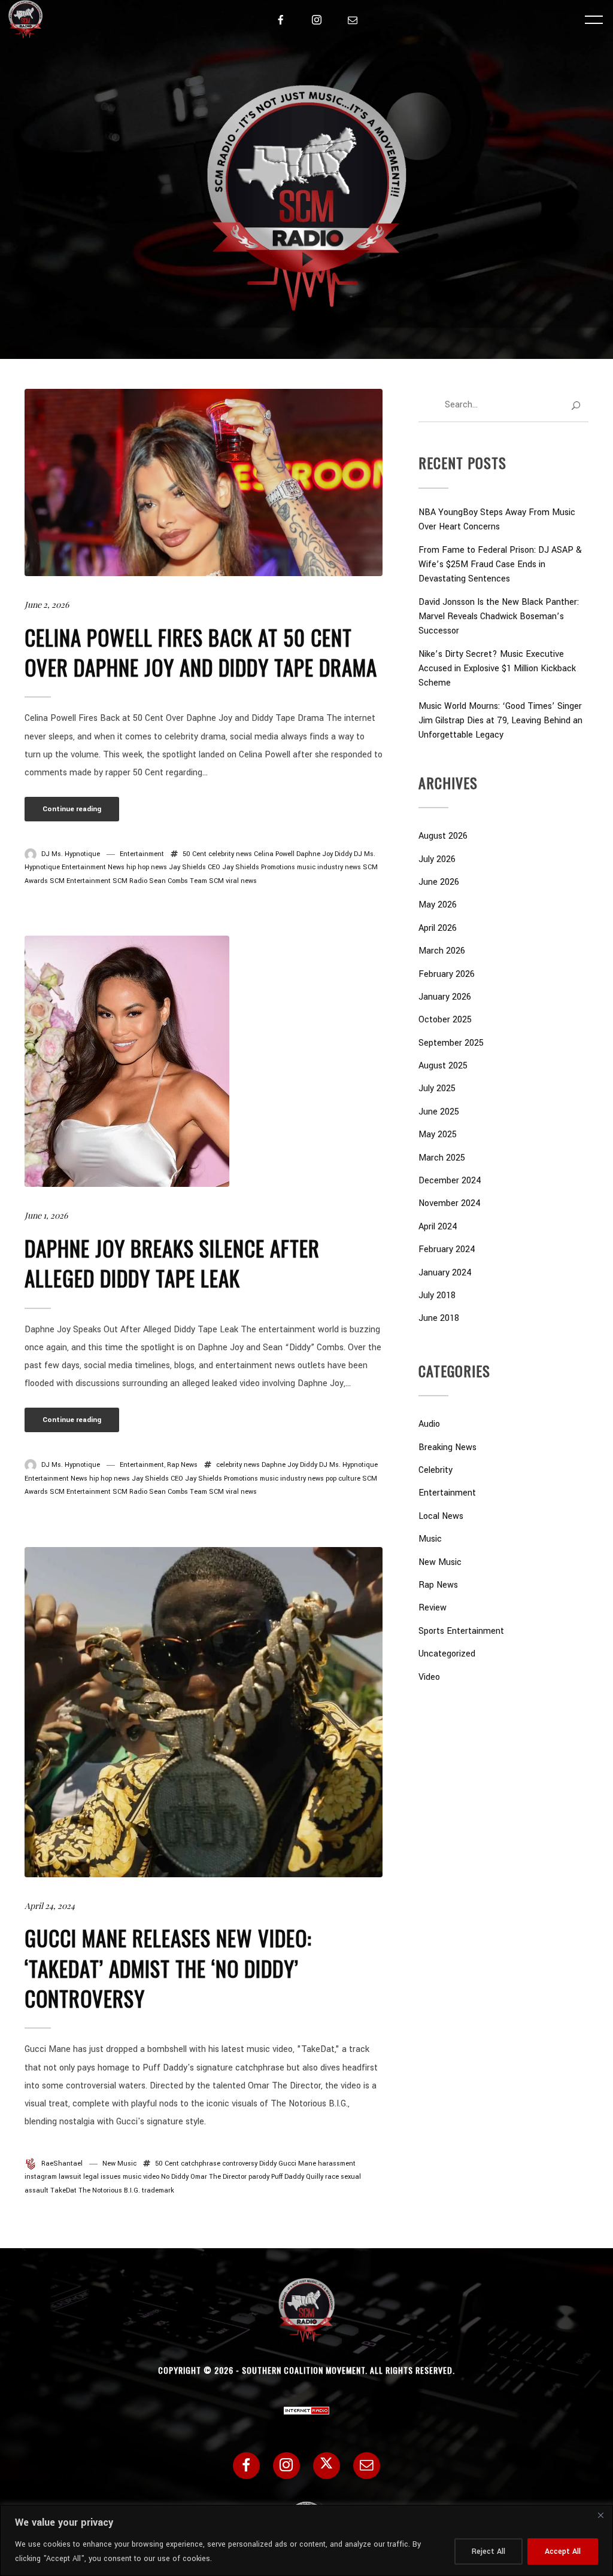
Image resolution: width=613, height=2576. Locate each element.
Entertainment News (93, 867)
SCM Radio (130, 881)
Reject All (488, 2551)
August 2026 (443, 836)
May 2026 (438, 905)
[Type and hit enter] (576, 406)
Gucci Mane (297, 2164)
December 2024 (450, 1181)
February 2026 (447, 974)
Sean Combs (169, 881)
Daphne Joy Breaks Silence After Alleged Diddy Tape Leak (172, 1263)
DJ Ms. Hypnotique (71, 854)
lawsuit (70, 2177)
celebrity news (230, 854)
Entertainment (142, 854)
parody (259, 2177)
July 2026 (437, 859)
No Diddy (175, 2177)
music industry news (329, 867)
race (332, 2177)
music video (141, 2177)
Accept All (563, 2551)
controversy (240, 2164)
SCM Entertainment (80, 881)
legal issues (102, 2177)
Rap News (182, 1465)
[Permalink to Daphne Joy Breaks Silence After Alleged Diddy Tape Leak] (127, 1061)
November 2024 (450, 1203)
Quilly (315, 2177)
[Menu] (594, 19)
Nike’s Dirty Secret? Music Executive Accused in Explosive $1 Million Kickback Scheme (497, 669)
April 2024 (438, 1227)
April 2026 (438, 928)
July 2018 (437, 1295)
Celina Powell (274, 854)
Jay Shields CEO (195, 867)
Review (433, 1608)
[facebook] (281, 20)
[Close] (600, 2515)
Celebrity (436, 1470)
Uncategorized (447, 1654)
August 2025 (443, 1066)
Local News (441, 1516)
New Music (119, 2164)
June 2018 (439, 1318)
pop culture (343, 1479)
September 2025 (451, 1043)
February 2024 (447, 1249)
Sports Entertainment (461, 1631)
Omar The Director (219, 2177)
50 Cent (195, 854)
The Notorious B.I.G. (109, 2190)
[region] (306, 2540)
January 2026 (445, 997)
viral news (241, 881)
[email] (353, 20)
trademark (158, 2190)
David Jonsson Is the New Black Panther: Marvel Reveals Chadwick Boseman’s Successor (499, 616)
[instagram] (317, 20)
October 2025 (445, 1020)
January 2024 (445, 1273)
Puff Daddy (288, 2177)
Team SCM (207, 881)
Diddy (343, 854)
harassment (337, 2164)
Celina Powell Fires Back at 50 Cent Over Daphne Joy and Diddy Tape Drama (201, 652)
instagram (41, 2177)
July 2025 (437, 1088)
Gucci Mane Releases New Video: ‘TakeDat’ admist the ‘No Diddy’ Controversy (168, 1968)
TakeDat (63, 2190)
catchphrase (201, 2164)
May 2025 (438, 1135)
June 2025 (439, 1112)
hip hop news (147, 867)
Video (429, 1677)
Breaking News (447, 1447)
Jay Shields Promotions (259, 867)
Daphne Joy (315, 854)
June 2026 (439, 882)
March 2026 (442, 951)
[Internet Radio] (306, 2406)
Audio (429, 1424)
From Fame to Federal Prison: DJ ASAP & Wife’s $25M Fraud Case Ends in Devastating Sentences (500, 564)
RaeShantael (62, 2164)
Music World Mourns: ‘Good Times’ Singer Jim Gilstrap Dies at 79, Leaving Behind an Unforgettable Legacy (500, 721)
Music (430, 1539)
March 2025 (442, 1158)
